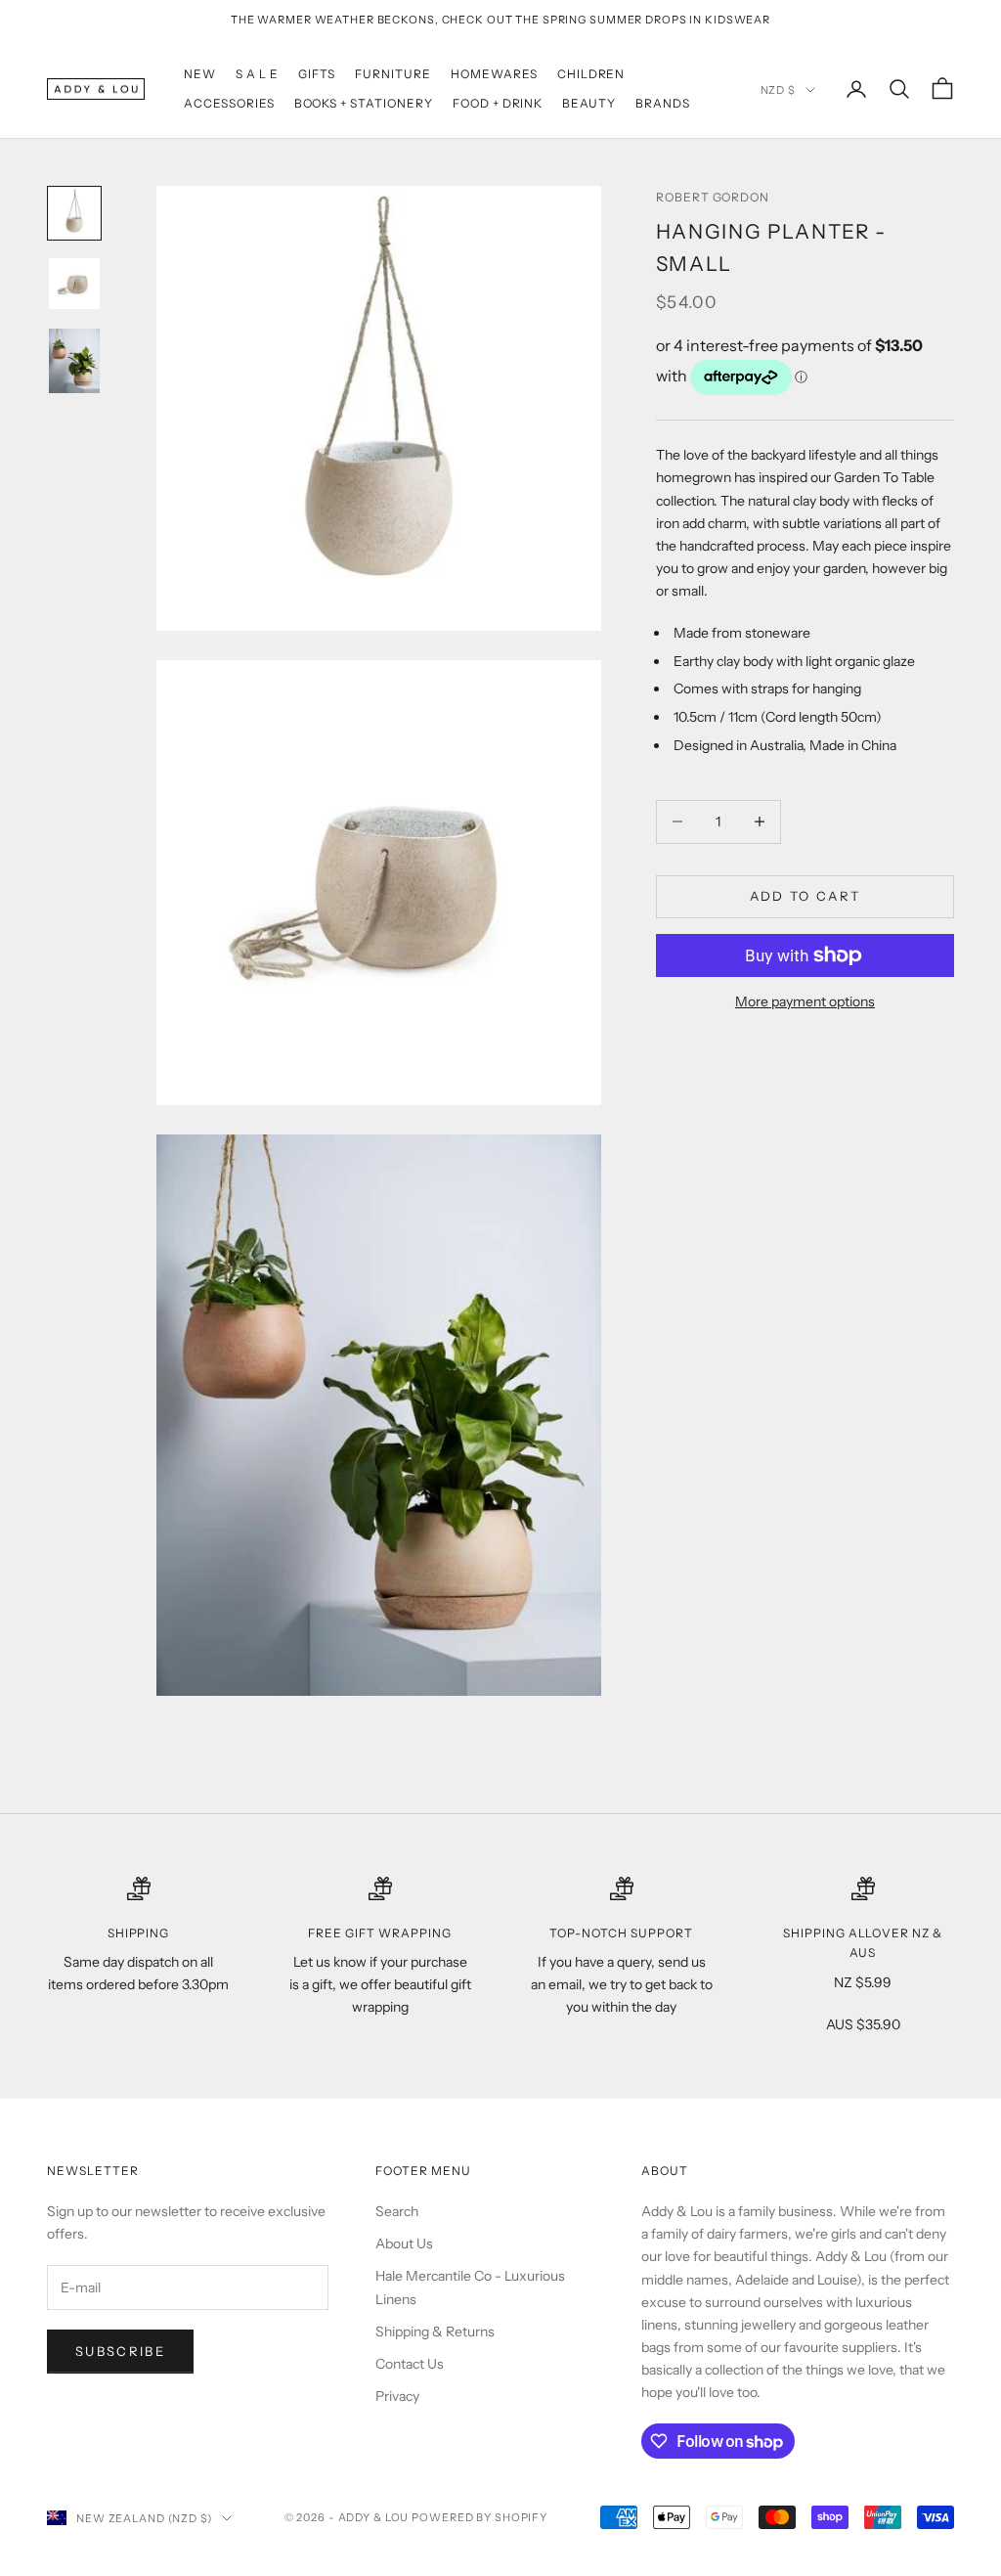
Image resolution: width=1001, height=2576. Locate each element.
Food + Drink (498, 103)
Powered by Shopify (479, 2517)
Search (397, 2211)
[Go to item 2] (74, 284)
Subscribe (120, 2351)
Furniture (393, 74)
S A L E (257, 74)
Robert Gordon (713, 197)
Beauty (589, 103)
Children (591, 74)
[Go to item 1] (74, 213)
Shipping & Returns (435, 2332)
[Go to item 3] (74, 360)
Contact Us (410, 2364)
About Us (404, 2243)
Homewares (494, 74)
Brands (663, 103)
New (200, 74)
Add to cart (805, 896)
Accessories (229, 103)
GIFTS (317, 74)
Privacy (397, 2396)
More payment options (805, 1001)
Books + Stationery (364, 103)
